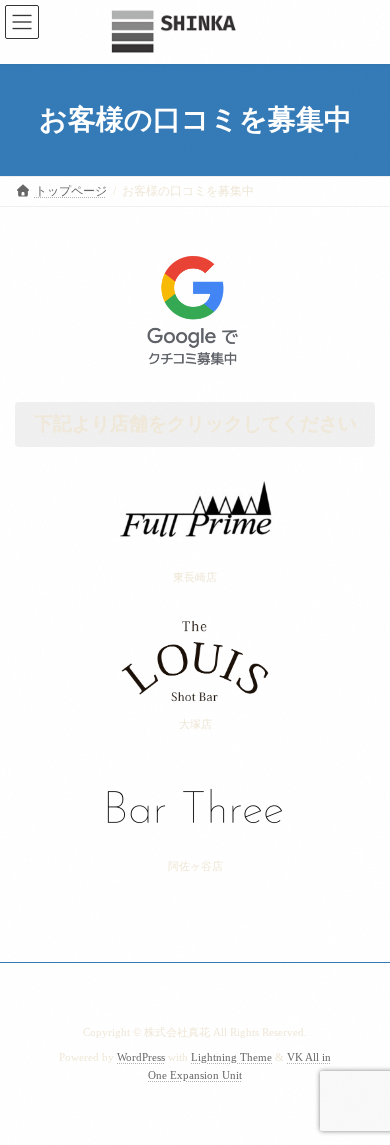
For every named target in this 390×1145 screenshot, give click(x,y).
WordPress (141, 1057)
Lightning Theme (231, 1057)
